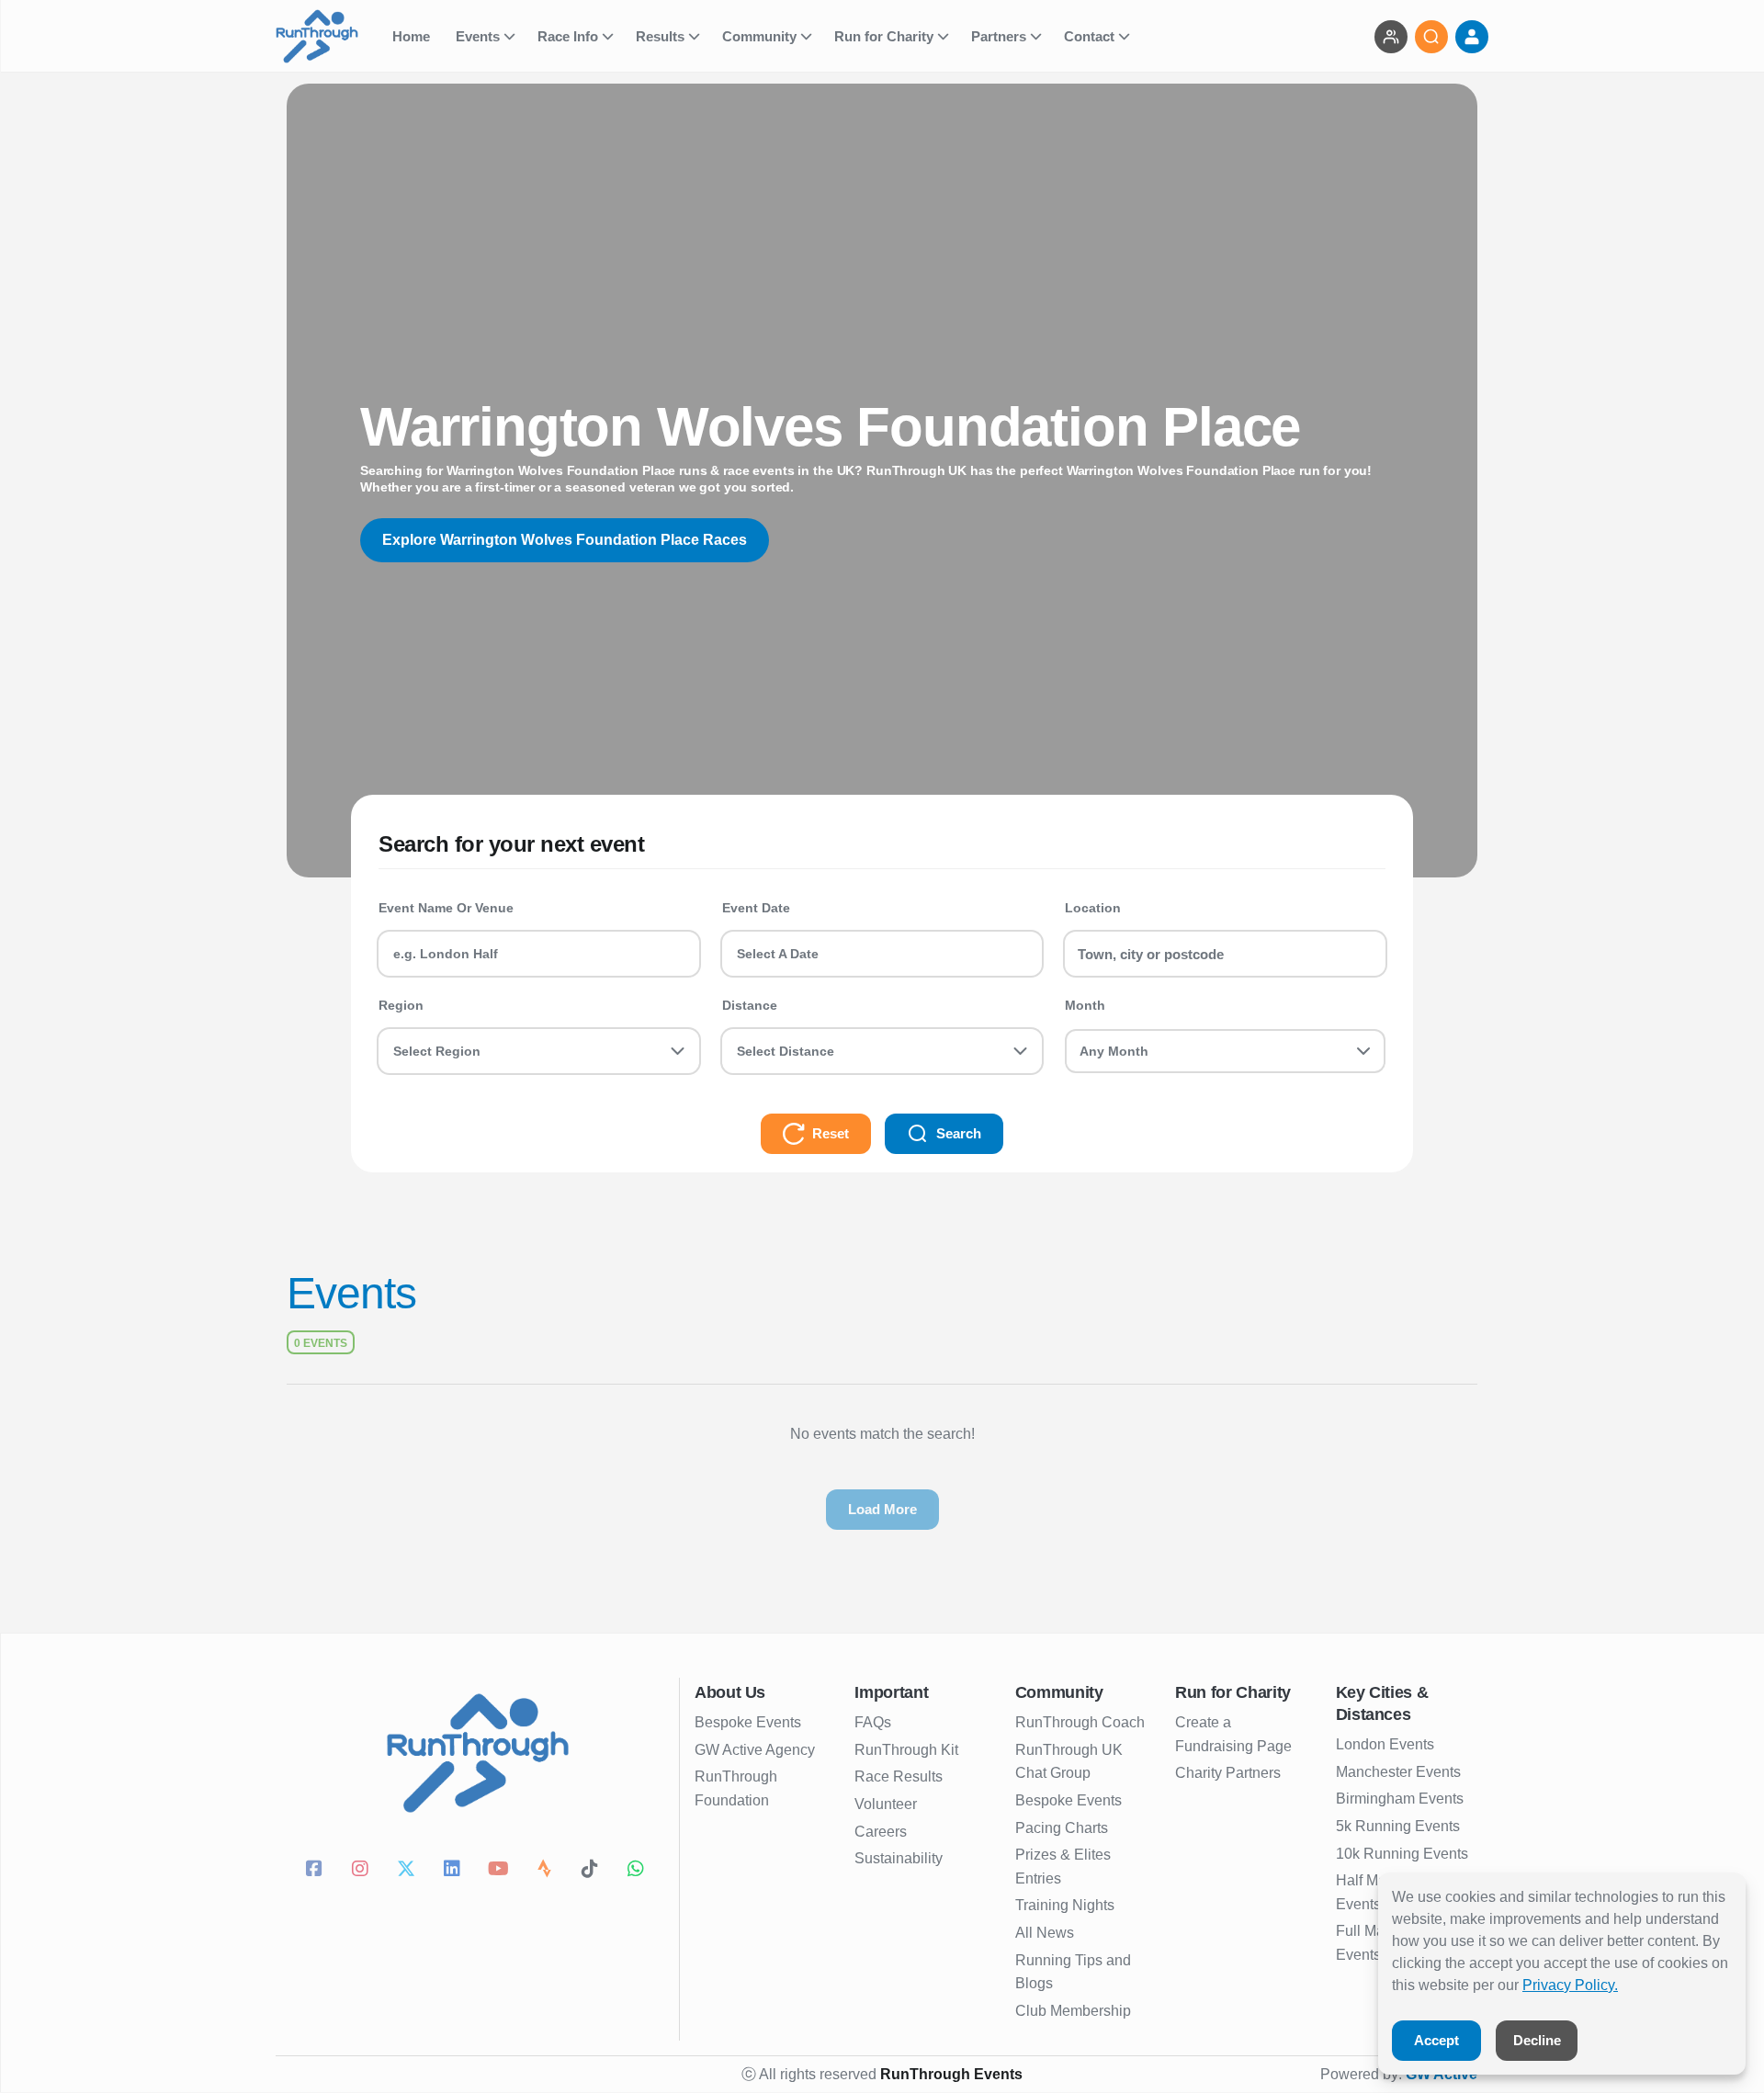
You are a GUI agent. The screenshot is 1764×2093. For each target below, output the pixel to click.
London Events (1385, 1744)
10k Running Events (1402, 1854)
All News (1045, 1933)
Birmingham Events (1400, 1799)
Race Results (899, 1776)
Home (413, 36)
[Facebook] (317, 1871)
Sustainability (899, 1858)
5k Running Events (1398, 1826)
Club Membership (1073, 2011)
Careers (881, 1832)
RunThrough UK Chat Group (1069, 1762)
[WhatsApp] (639, 1871)
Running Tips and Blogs (1073, 1972)
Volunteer (886, 1804)
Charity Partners (1228, 1773)
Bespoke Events (748, 1722)
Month (1085, 1005)
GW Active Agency (755, 1750)
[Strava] (547, 1871)
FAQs (873, 1722)
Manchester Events (1398, 1772)
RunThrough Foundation (736, 1788)
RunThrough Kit (906, 1750)
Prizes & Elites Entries (1063, 1867)
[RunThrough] (328, 36)
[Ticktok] (593, 1871)
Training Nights (1065, 1905)
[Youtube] (501, 1871)
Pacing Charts (1062, 1828)
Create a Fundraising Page (1233, 1734)
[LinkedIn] (455, 1871)
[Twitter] (409, 1871)
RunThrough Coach (1080, 1722)
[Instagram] (363, 1871)
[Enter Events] (1391, 37)
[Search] (1431, 37)
